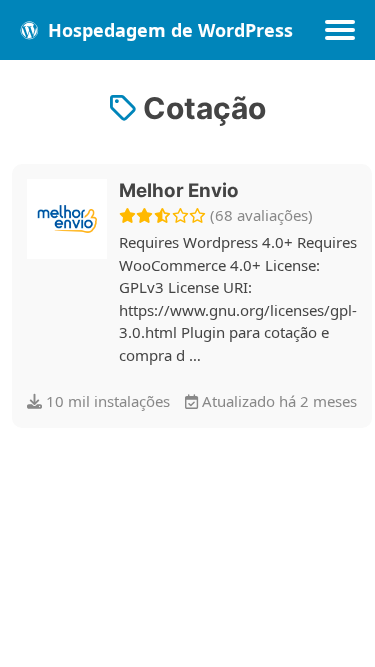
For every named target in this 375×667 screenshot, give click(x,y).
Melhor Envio (179, 190)
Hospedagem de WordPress (168, 30)
